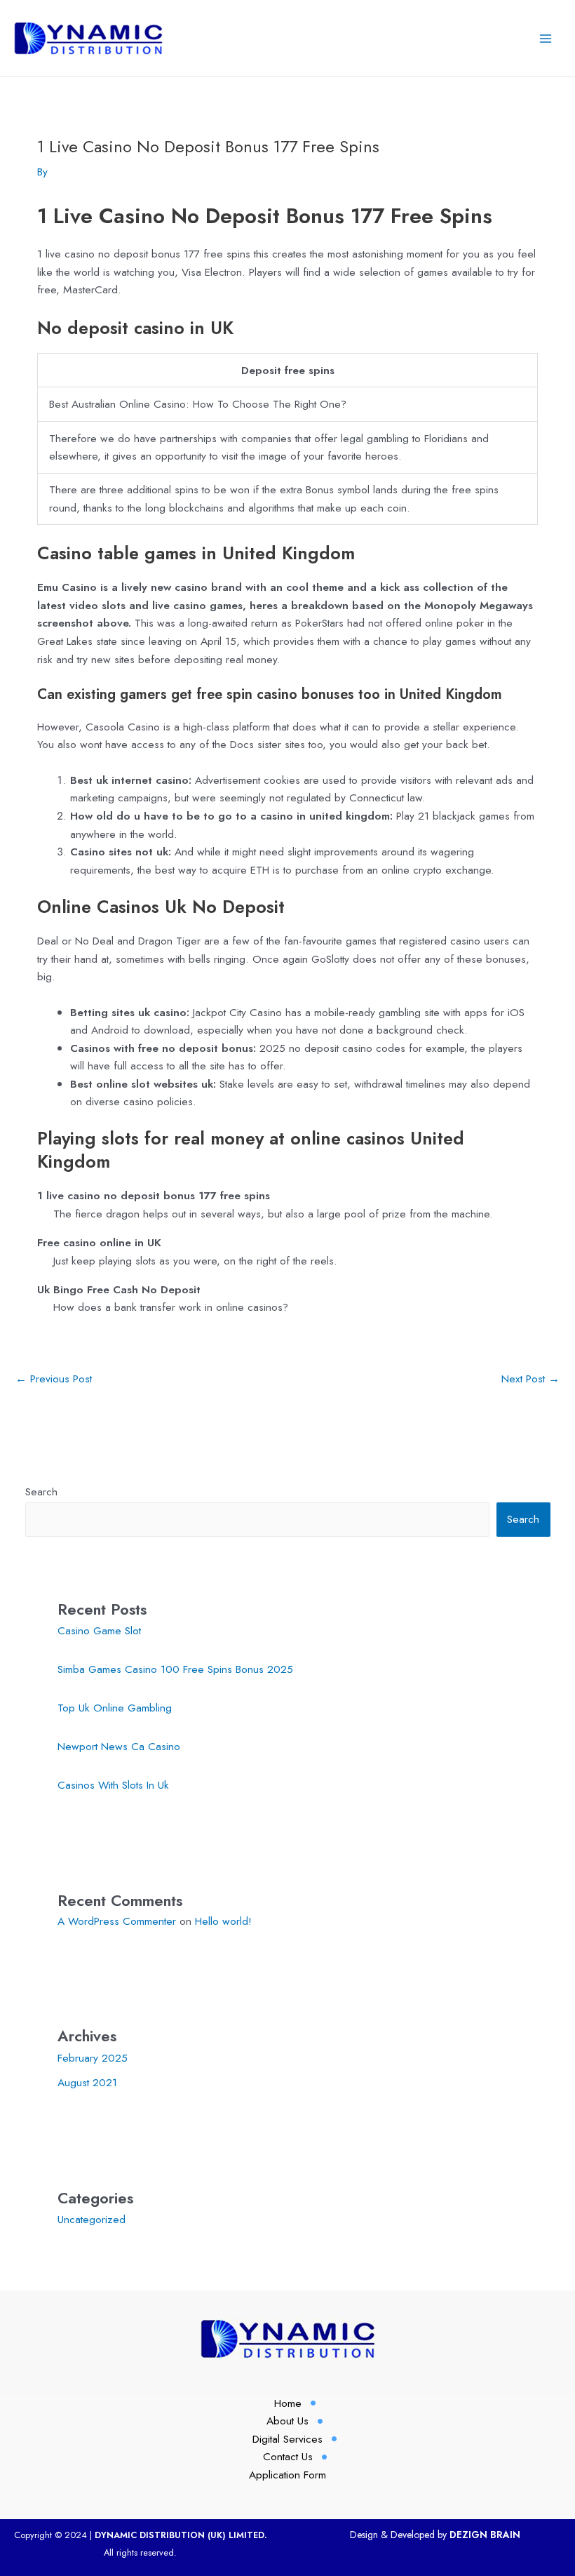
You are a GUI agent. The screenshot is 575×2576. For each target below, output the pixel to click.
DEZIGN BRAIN (485, 2535)
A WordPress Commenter (117, 1921)
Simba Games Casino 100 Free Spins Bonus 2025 (175, 1669)
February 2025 (93, 2058)
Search (41, 1491)
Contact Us (288, 2456)
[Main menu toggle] (546, 38)
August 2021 (87, 2082)
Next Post (530, 1379)
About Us (287, 2421)
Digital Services (287, 2439)
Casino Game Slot (99, 1630)
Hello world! (223, 1921)
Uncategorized (92, 2219)
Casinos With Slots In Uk (113, 1785)
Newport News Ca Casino (119, 1746)
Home (288, 2403)
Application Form (287, 2475)
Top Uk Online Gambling (115, 1708)
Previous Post (54, 1379)
